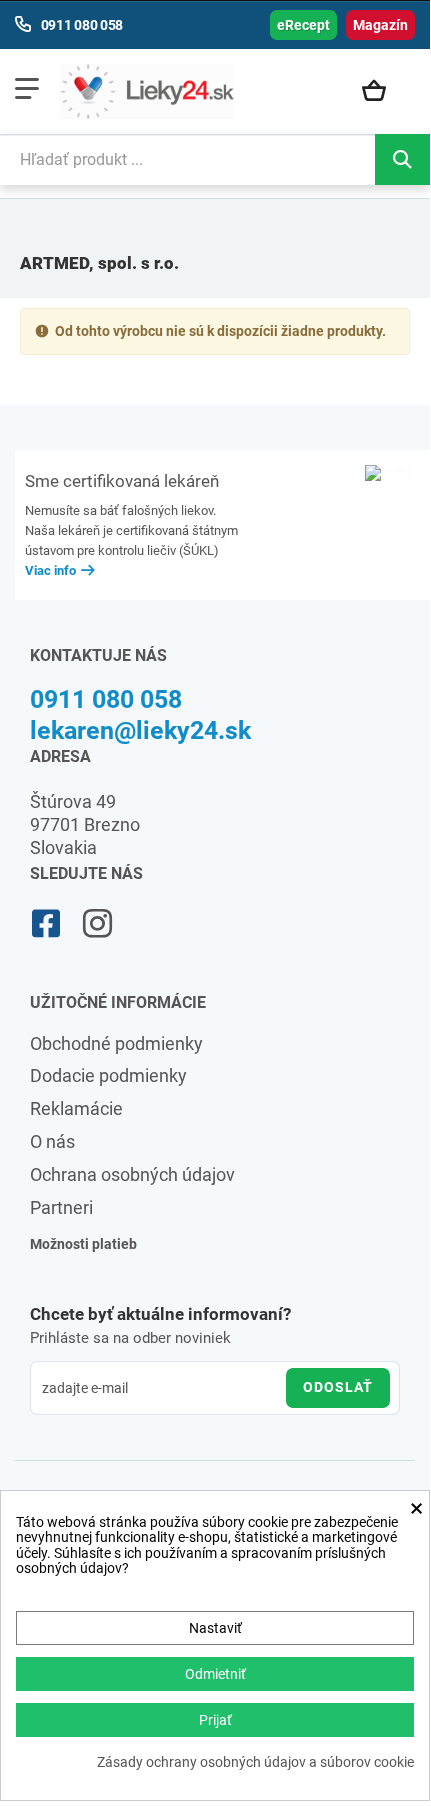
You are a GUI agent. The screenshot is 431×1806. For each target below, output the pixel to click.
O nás (52, 1141)
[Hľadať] (402, 159)
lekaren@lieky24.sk (140, 730)
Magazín (380, 25)
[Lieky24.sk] (147, 91)
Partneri (61, 1207)
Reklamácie (76, 1108)
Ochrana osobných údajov (132, 1174)
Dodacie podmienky (108, 1075)
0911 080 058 (106, 699)
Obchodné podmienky (116, 1043)
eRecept (303, 25)
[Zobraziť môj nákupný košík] (383, 92)
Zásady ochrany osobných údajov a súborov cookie (255, 1762)
